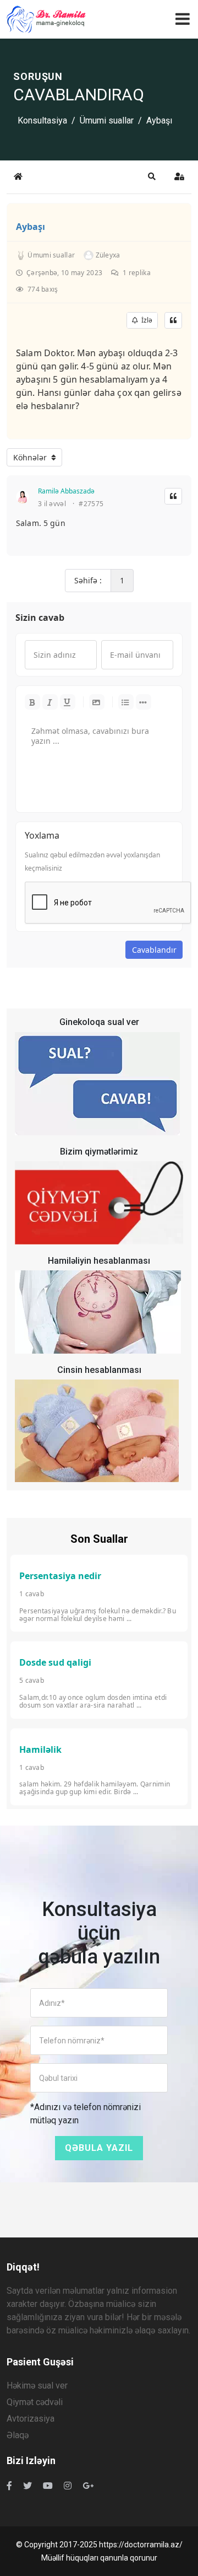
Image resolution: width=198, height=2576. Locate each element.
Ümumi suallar (107, 120)
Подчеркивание (68, 702)
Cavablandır (154, 950)
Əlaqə (18, 2435)
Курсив (50, 702)
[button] (152, 176)
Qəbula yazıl (99, 2148)
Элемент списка (144, 702)
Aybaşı (31, 227)
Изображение (97, 702)
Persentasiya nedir (60, 1576)
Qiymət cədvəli (35, 2402)
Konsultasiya (42, 120)
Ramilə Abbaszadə (66, 491)
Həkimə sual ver (37, 2386)
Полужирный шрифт (32, 702)
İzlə (145, 320)
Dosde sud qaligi (55, 1662)
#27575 (91, 504)
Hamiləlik (40, 1749)
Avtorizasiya (31, 2419)
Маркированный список (126, 702)
